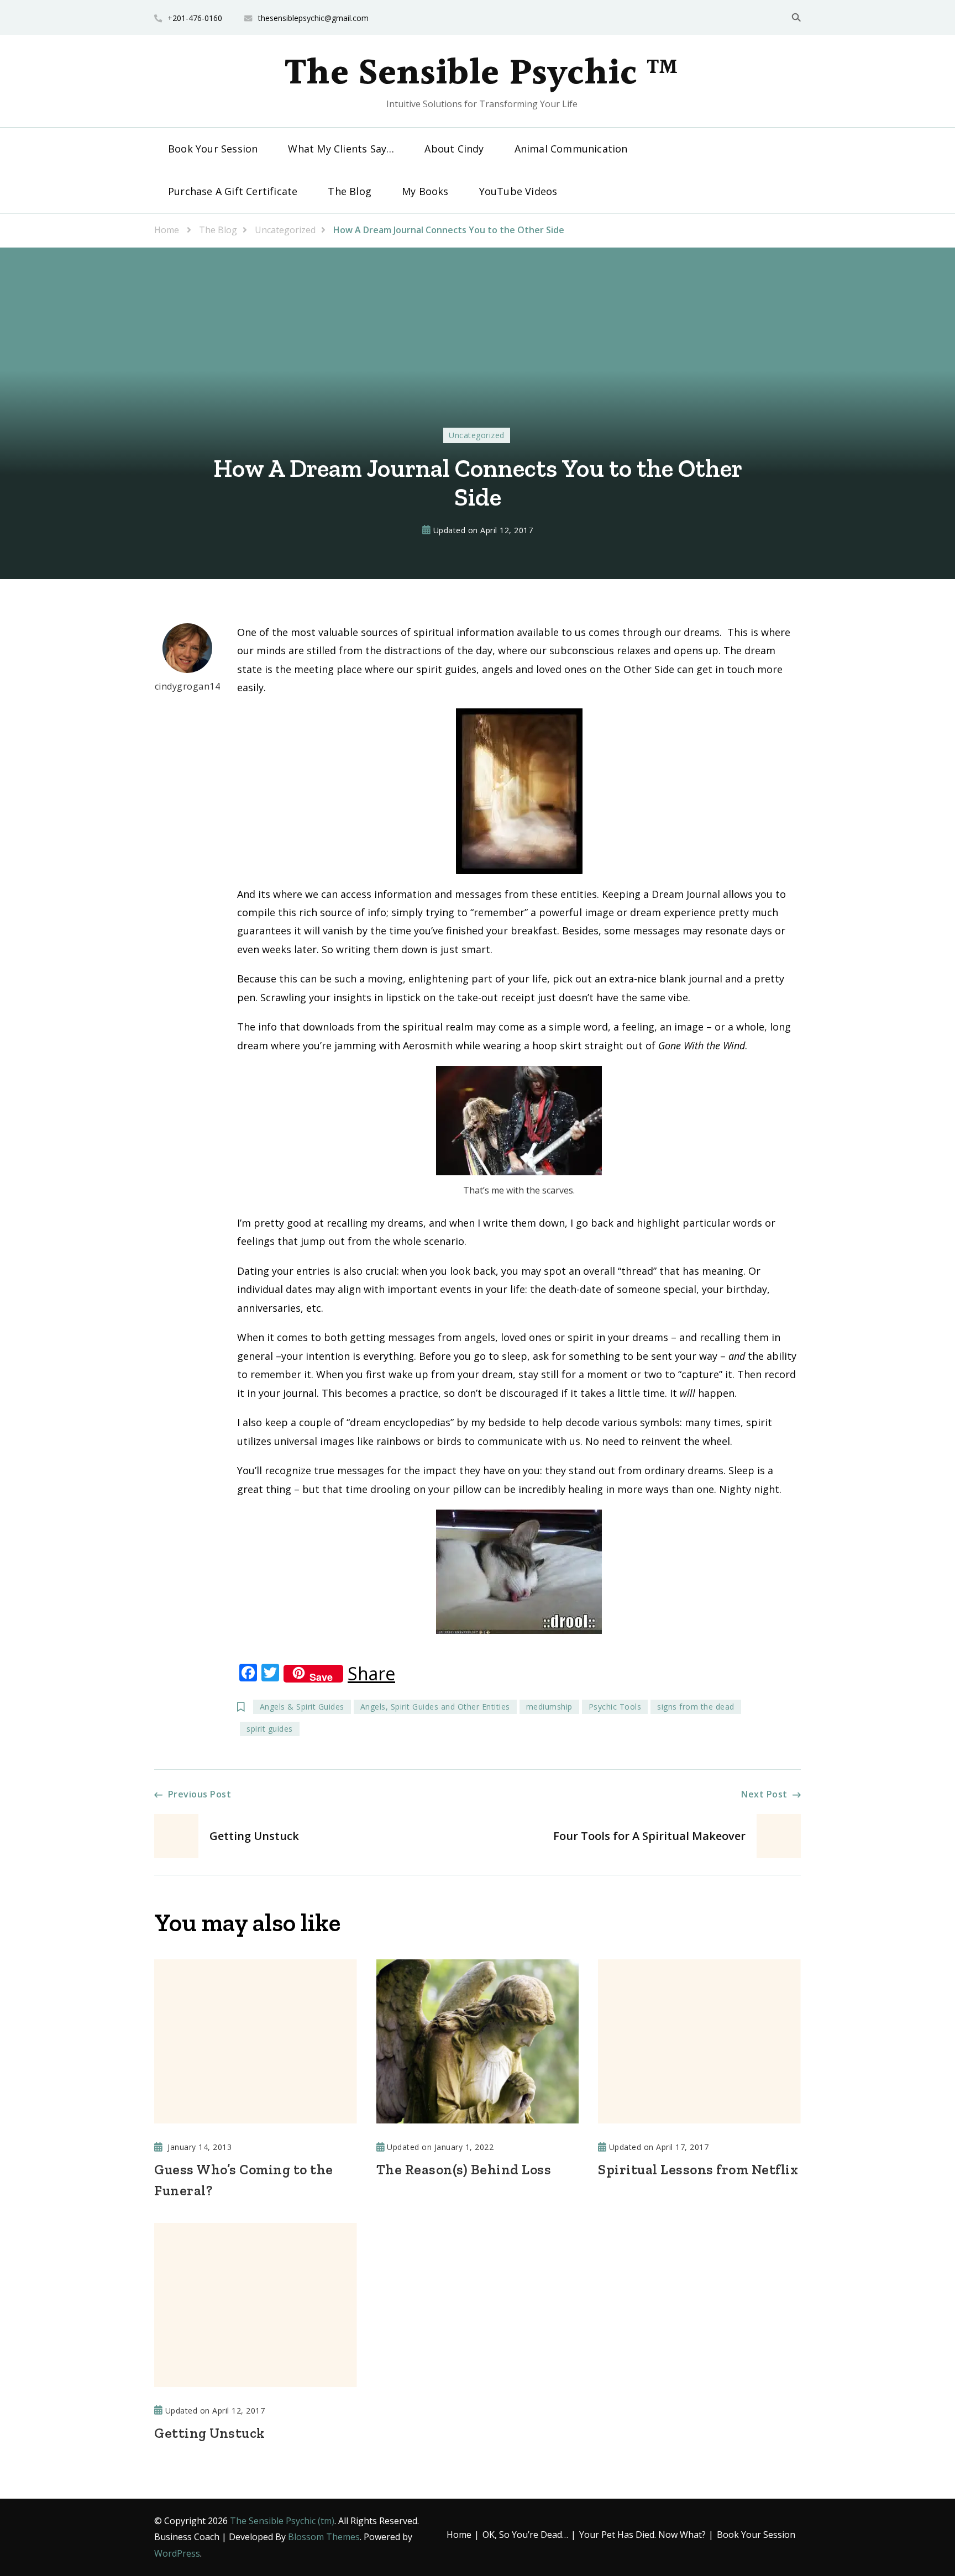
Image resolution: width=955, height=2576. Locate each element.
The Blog (350, 191)
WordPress (177, 2553)
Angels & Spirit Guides (302, 1707)
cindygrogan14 (188, 686)
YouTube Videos (518, 191)
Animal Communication (571, 149)
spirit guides (270, 1729)
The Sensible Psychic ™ (481, 74)
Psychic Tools (615, 1707)
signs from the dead (696, 1707)
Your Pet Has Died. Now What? (642, 2535)
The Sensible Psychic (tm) (282, 2521)
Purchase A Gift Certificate (233, 191)
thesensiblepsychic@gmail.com (313, 18)
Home (459, 2535)
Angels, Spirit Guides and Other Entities (435, 1707)
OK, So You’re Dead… (525, 2535)
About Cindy (454, 149)
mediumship (549, 1707)
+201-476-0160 (195, 18)
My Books (425, 191)
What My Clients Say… (341, 149)
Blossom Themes (324, 2537)
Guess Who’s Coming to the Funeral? (244, 2180)
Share (371, 1674)
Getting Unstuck (210, 2433)
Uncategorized (477, 435)
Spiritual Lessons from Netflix (698, 2169)
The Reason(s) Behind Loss (464, 2169)
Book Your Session (213, 149)
